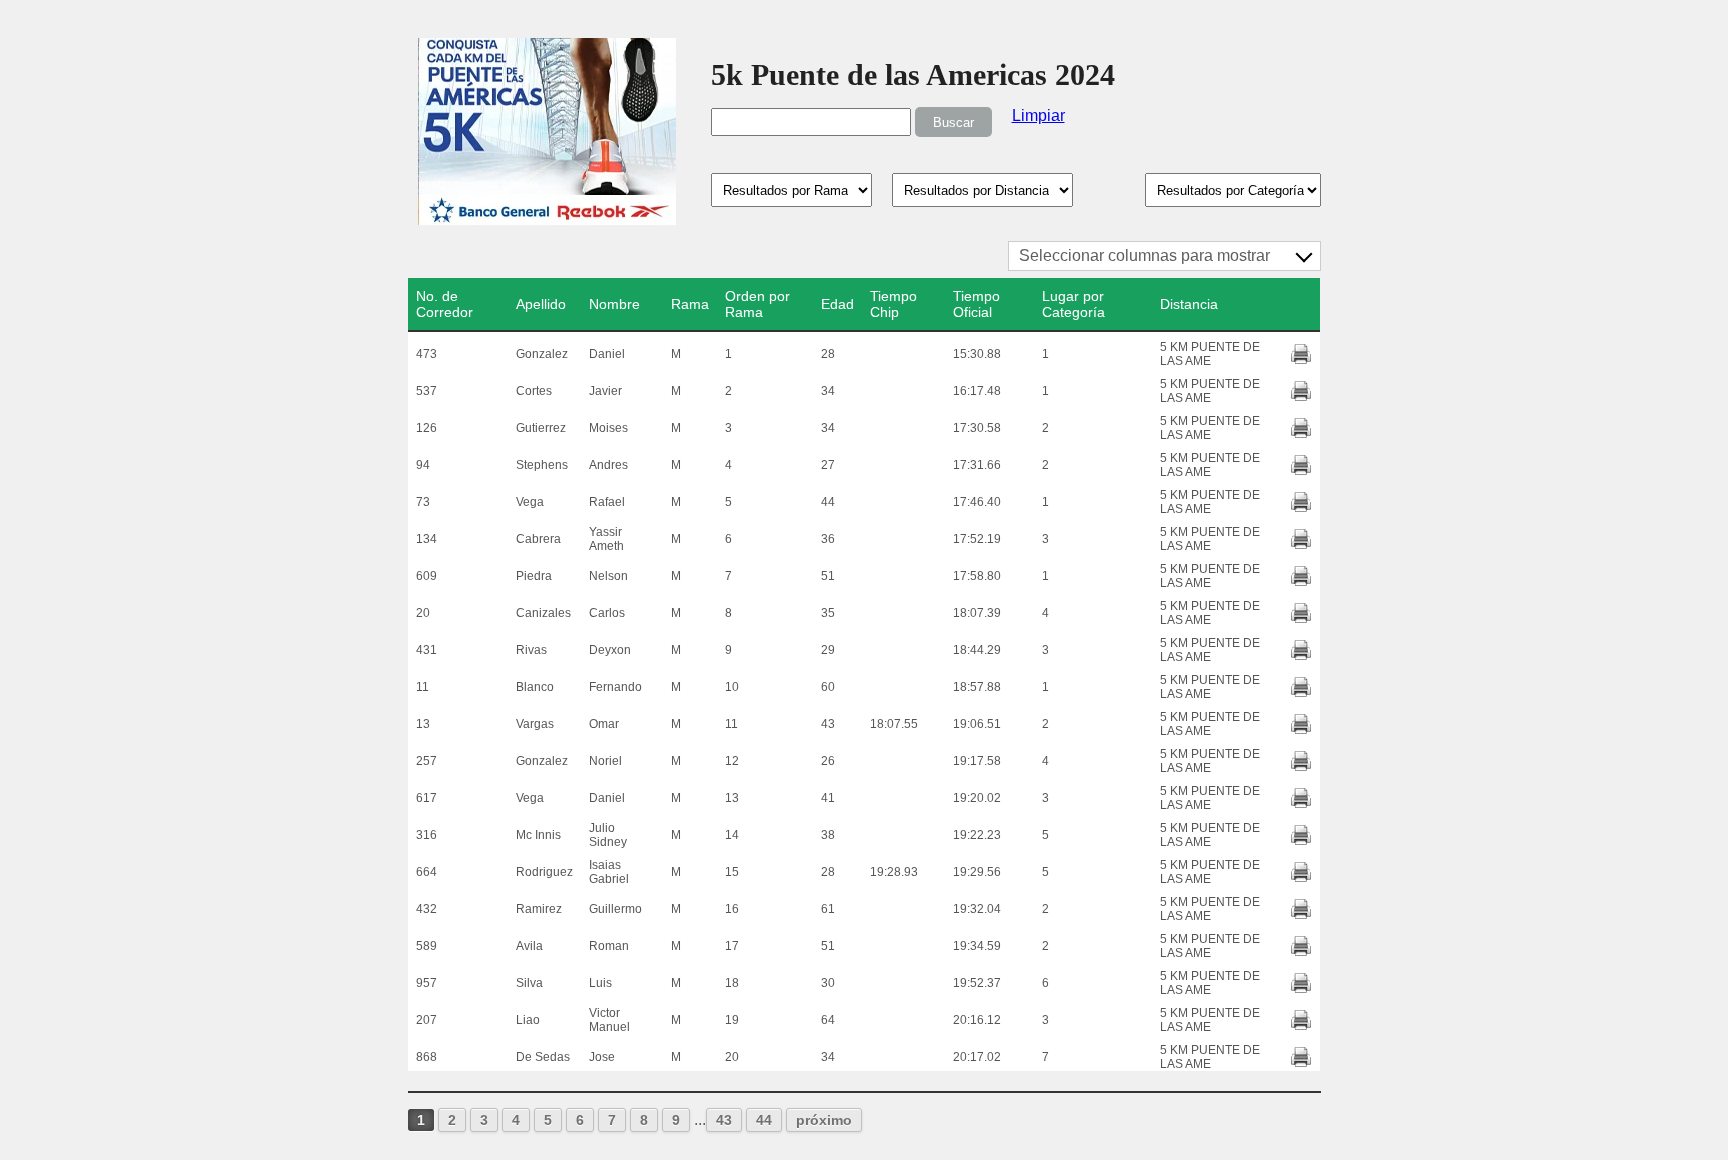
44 (764, 1120)
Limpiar (1038, 115)
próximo (824, 1120)
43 (724, 1120)
